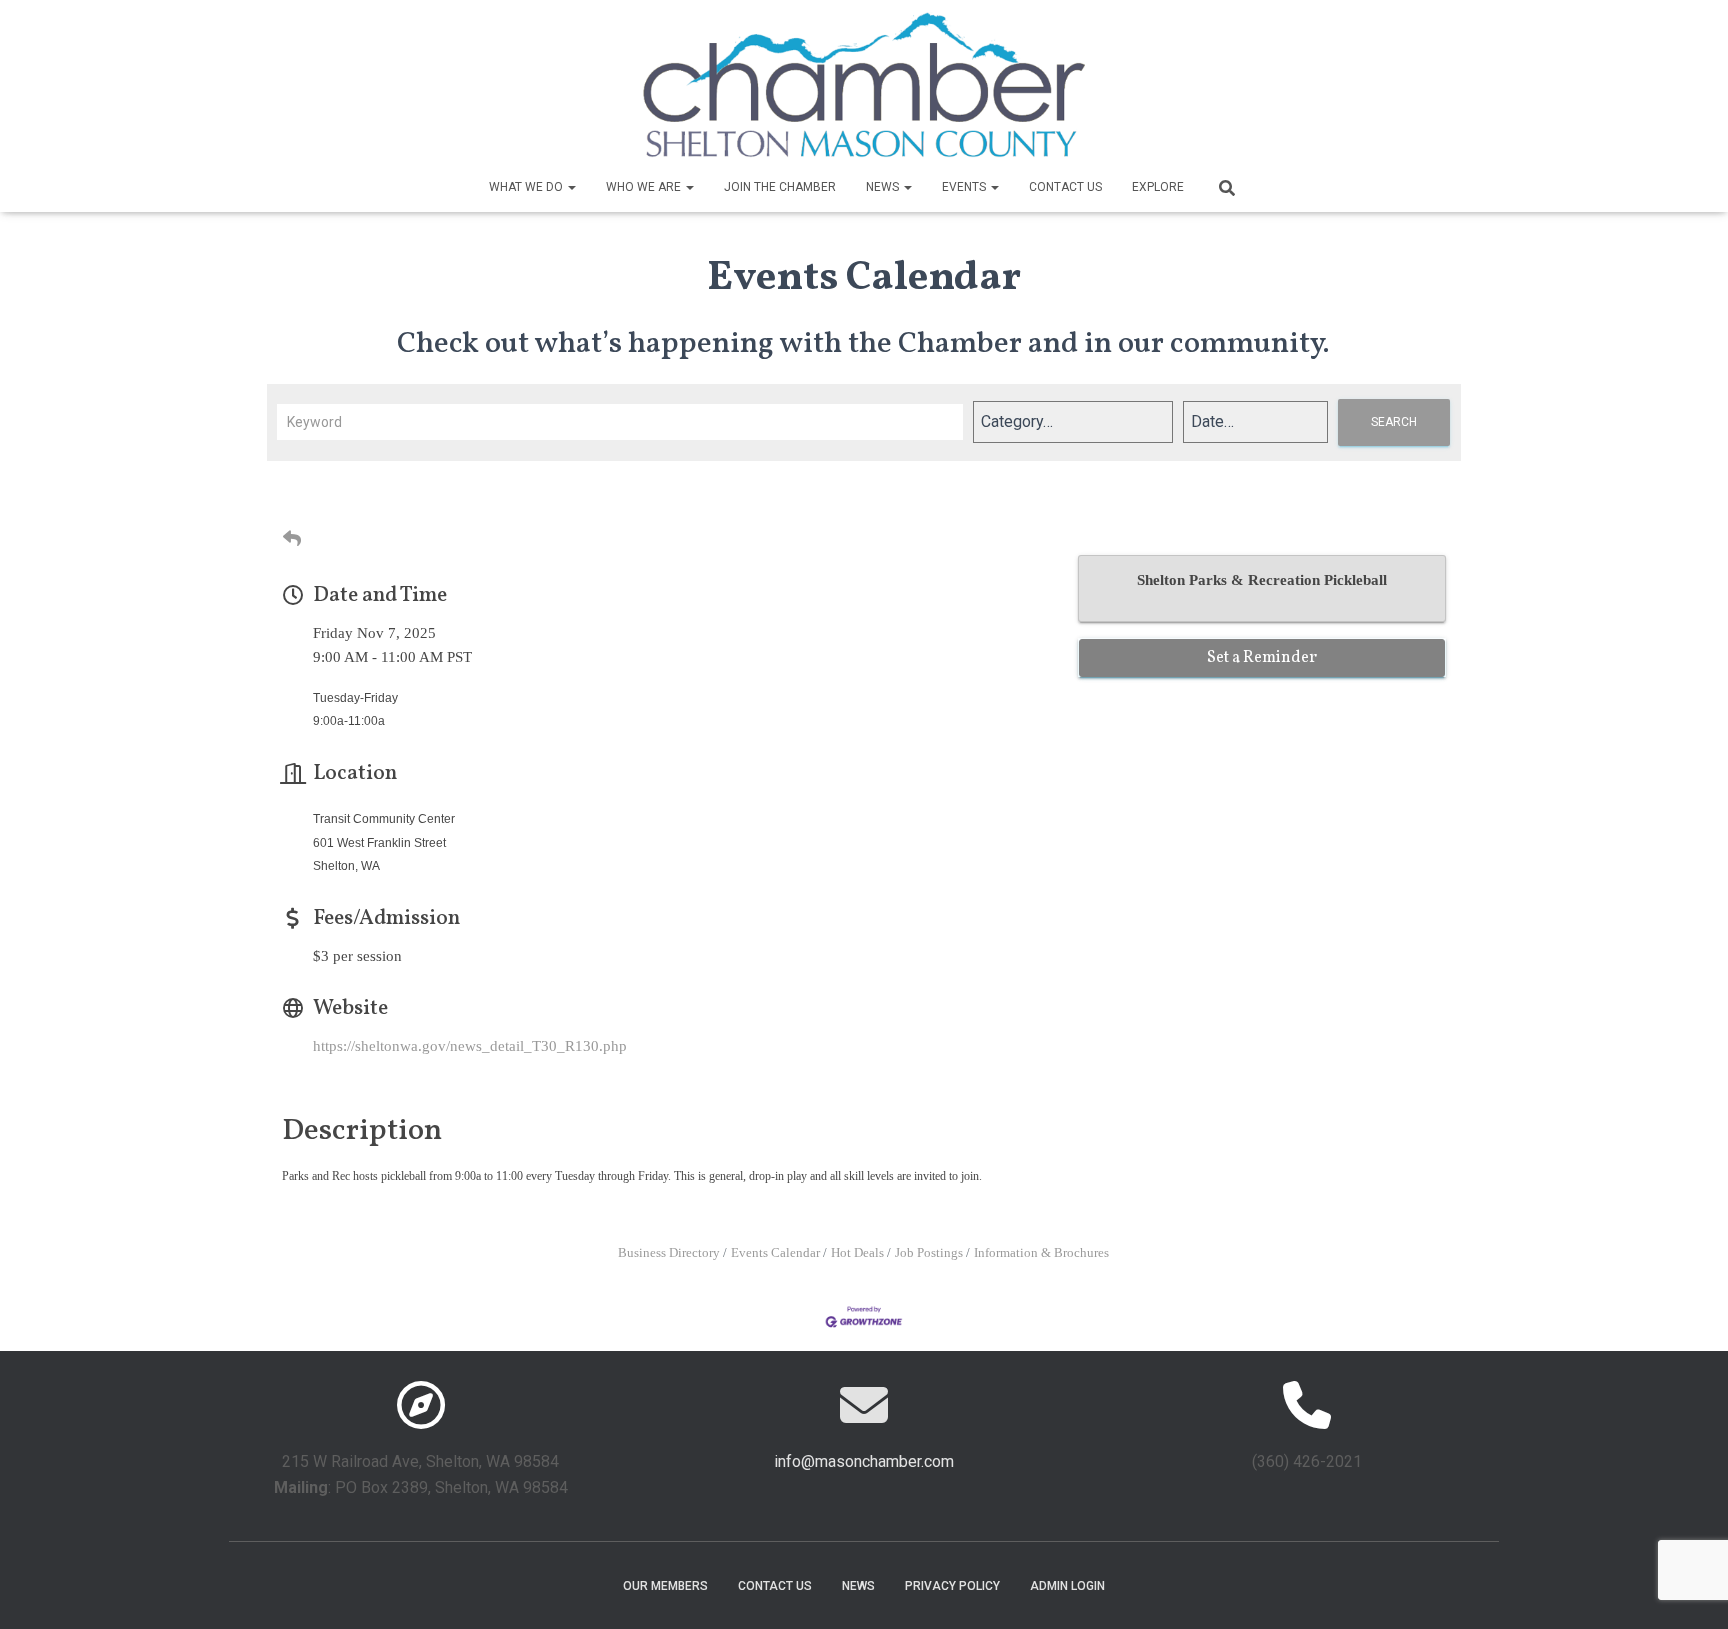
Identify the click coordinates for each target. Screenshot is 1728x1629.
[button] (571, 187)
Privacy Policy (952, 1586)
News (884, 187)
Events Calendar (775, 1253)
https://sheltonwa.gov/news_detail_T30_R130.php (470, 1046)
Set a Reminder (1262, 658)
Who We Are (645, 187)
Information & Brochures (1041, 1253)
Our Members (665, 1586)
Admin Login (1067, 1586)
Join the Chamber (780, 187)
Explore (1158, 187)
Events (965, 187)
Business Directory (669, 1253)
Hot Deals (857, 1253)
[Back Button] (292, 539)
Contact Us (1065, 187)
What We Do (527, 187)
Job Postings (929, 1253)
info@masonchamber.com (864, 1461)
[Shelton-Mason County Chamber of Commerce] (864, 85)
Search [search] (1394, 422)
